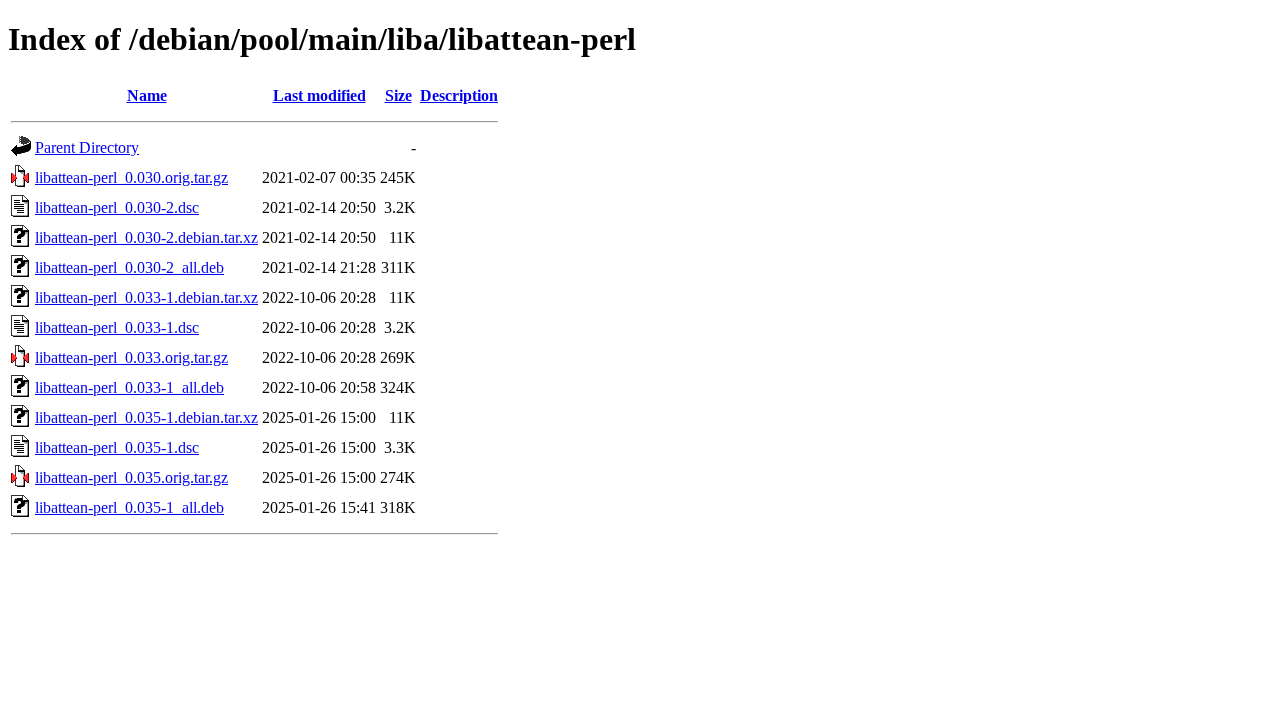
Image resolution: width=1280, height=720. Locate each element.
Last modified (319, 95)
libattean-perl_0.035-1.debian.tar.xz (146, 417)
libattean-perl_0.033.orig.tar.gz (131, 357)
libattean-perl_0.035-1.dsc (117, 447)
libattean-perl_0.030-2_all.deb (129, 267)
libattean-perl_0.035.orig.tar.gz (131, 477)
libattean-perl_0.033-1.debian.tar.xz (146, 297)
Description (459, 95)
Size (398, 95)
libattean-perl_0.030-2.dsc (117, 207)
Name (147, 95)
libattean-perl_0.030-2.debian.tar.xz (146, 237)
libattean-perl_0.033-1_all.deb (129, 387)
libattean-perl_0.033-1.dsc (117, 327)
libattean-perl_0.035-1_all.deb (129, 507)
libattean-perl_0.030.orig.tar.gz (131, 177)
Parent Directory (87, 147)
